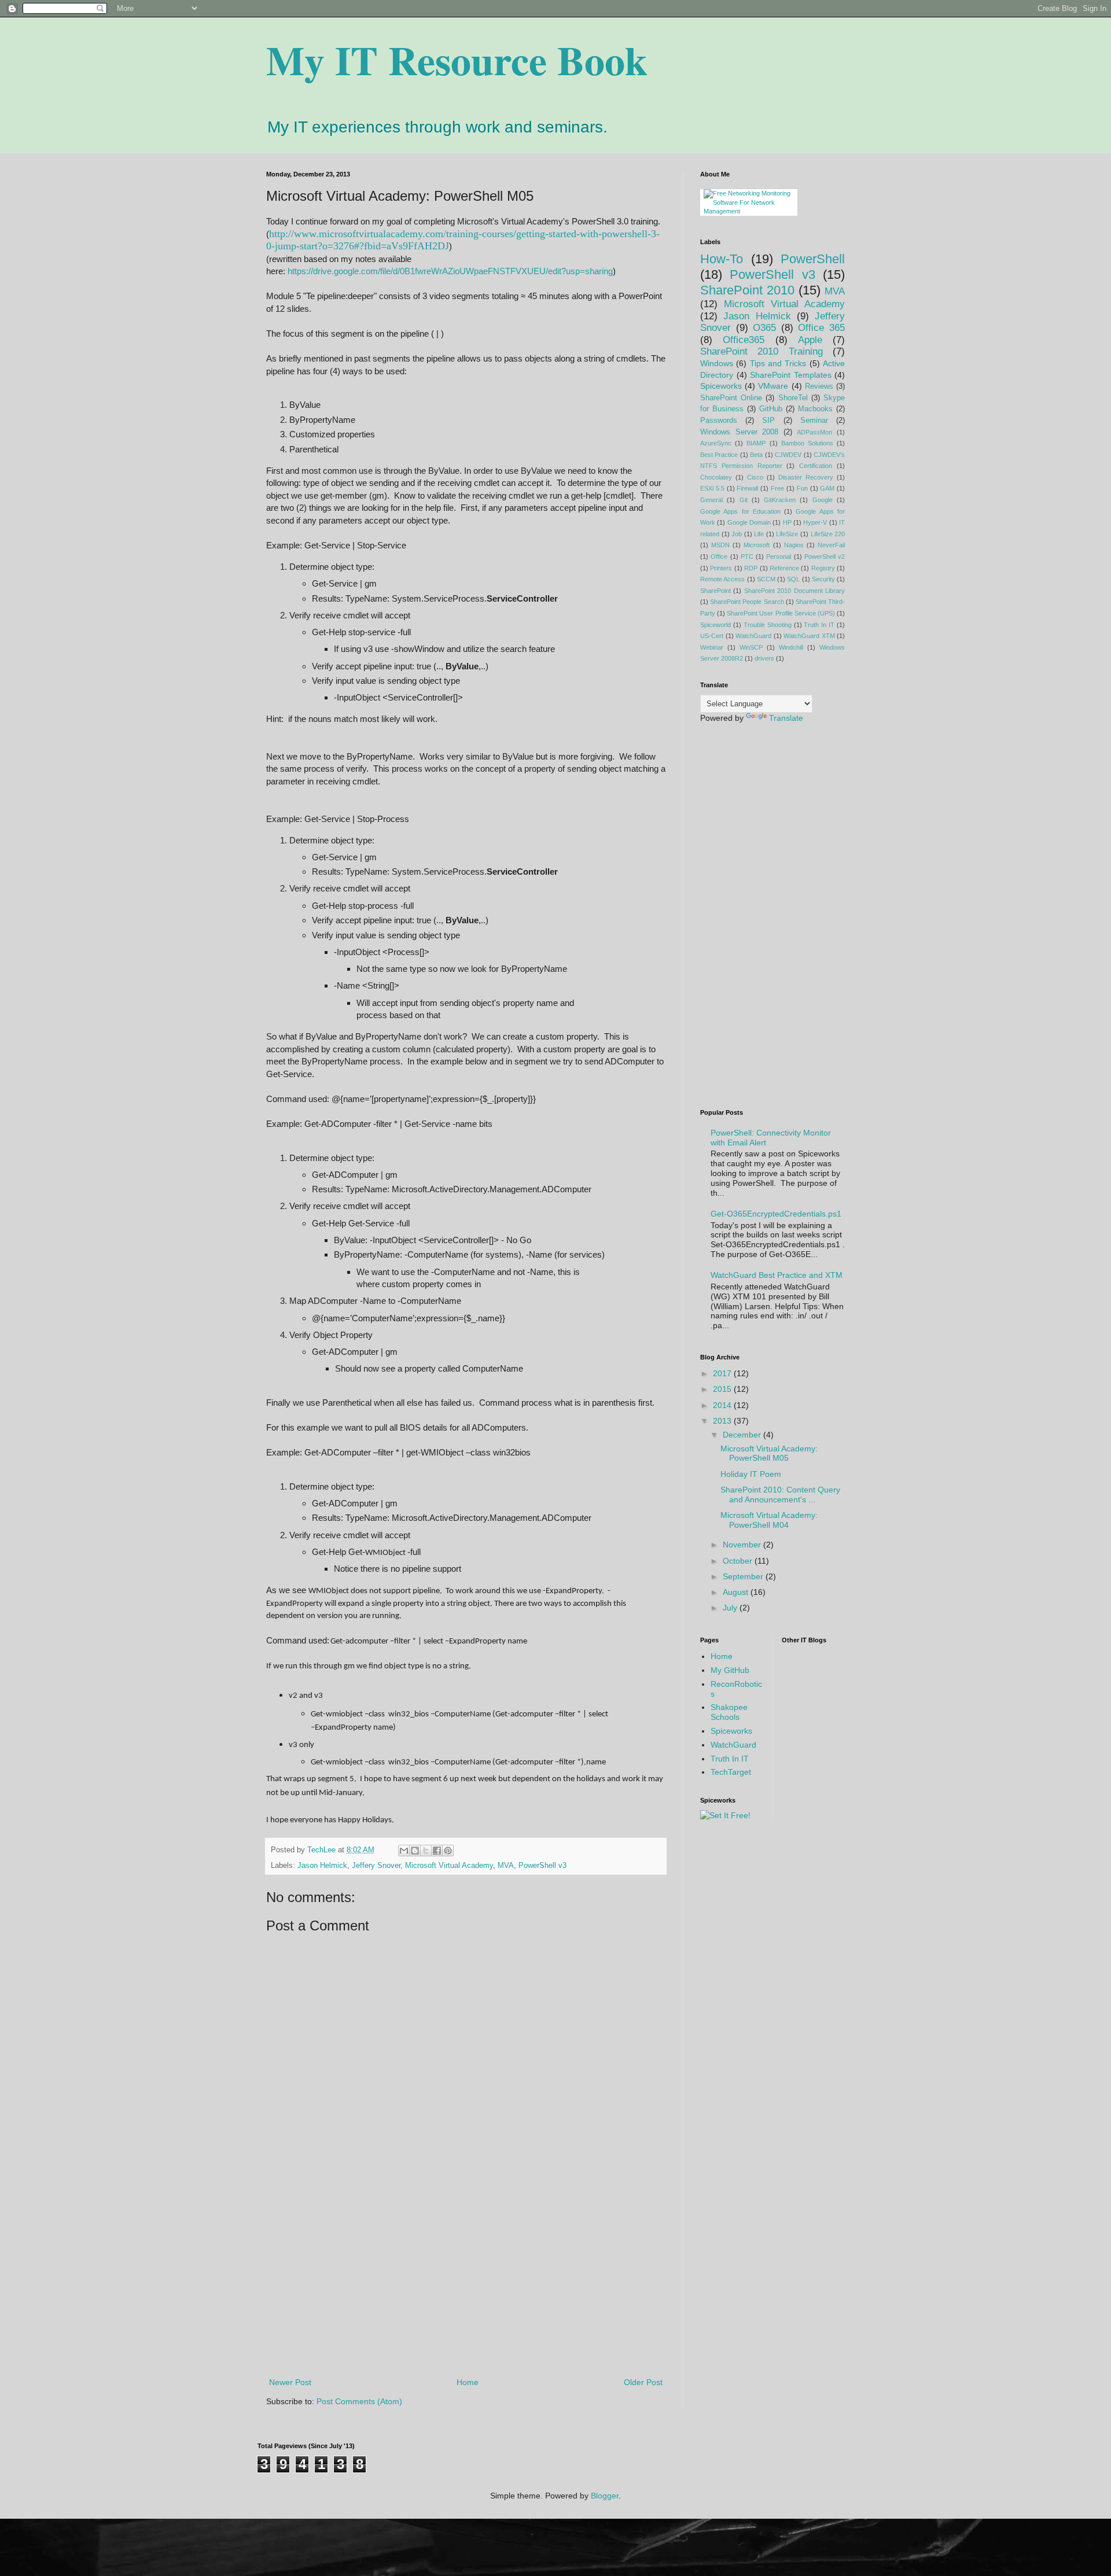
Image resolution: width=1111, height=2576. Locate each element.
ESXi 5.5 (712, 488)
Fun (802, 488)
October (739, 1561)
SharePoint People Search (747, 602)
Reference (784, 568)
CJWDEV (788, 455)
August (737, 1592)
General (711, 500)
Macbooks (815, 409)
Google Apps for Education (740, 511)
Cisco (755, 477)
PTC (747, 557)
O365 (764, 328)
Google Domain (749, 522)
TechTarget (731, 1772)
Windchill (791, 647)
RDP (751, 568)
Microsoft (757, 545)
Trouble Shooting (768, 625)
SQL (793, 579)
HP (787, 522)
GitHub (771, 409)
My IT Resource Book (457, 60)
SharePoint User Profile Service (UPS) (781, 613)
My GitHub (730, 1670)
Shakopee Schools (729, 1712)
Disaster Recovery (806, 477)
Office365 (744, 340)
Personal (779, 557)
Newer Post (290, 2382)
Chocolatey (716, 477)
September (744, 1576)
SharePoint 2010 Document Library (794, 591)
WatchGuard (753, 636)
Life (759, 534)
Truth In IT (819, 625)
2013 (723, 1421)
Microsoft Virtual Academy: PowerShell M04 (769, 1520)
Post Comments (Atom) (359, 2401)
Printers (721, 568)
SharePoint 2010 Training (761, 351)
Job (737, 534)
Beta (756, 455)
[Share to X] (426, 1851)
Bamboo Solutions (807, 443)
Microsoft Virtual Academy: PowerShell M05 (769, 1453)
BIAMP (756, 443)
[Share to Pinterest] (448, 1851)
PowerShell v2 (825, 557)
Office (719, 557)
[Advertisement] (466, 2280)
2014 (723, 1405)
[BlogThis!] (415, 1851)
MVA (506, 1866)
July (731, 1608)
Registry (823, 568)
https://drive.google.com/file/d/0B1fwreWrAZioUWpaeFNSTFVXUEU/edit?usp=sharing (450, 271)
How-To (722, 259)
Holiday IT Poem (751, 1474)
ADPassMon (814, 432)
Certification (816, 466)
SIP (768, 421)
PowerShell (813, 259)
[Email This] (404, 1851)
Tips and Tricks (778, 363)
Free (777, 488)
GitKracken (780, 500)
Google (823, 500)
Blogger (605, 2496)
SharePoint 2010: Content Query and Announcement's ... (780, 1495)
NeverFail (831, 545)
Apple (810, 340)
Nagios (794, 545)
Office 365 (821, 328)
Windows (717, 363)
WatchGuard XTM (809, 636)
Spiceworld (715, 625)
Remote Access (722, 579)
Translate (786, 718)
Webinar (712, 647)
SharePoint (715, 591)
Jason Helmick (322, 1866)
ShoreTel (793, 398)
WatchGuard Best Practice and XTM (777, 1275)
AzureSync (716, 443)
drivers (764, 658)
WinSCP (751, 647)
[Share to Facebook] (437, 1851)
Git (744, 500)
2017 (723, 1373)
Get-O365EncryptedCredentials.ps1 (776, 1214)
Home (468, 2382)
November (743, 1545)
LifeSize (787, 534)
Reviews (819, 386)
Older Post (643, 2382)
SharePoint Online (731, 398)
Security (823, 579)
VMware (773, 386)
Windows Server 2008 (739, 432)
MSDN (720, 545)
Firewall (747, 488)
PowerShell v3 (542, 1866)
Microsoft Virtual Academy (449, 1866)
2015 (723, 1389)
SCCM (766, 579)
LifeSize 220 (828, 534)
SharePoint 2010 (747, 290)
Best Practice (719, 455)
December (743, 1435)
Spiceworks (721, 386)
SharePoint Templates (791, 375)
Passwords (719, 421)
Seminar (814, 421)
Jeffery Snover (376, 1866)
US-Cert (712, 636)
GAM (827, 488)
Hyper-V (815, 522)
